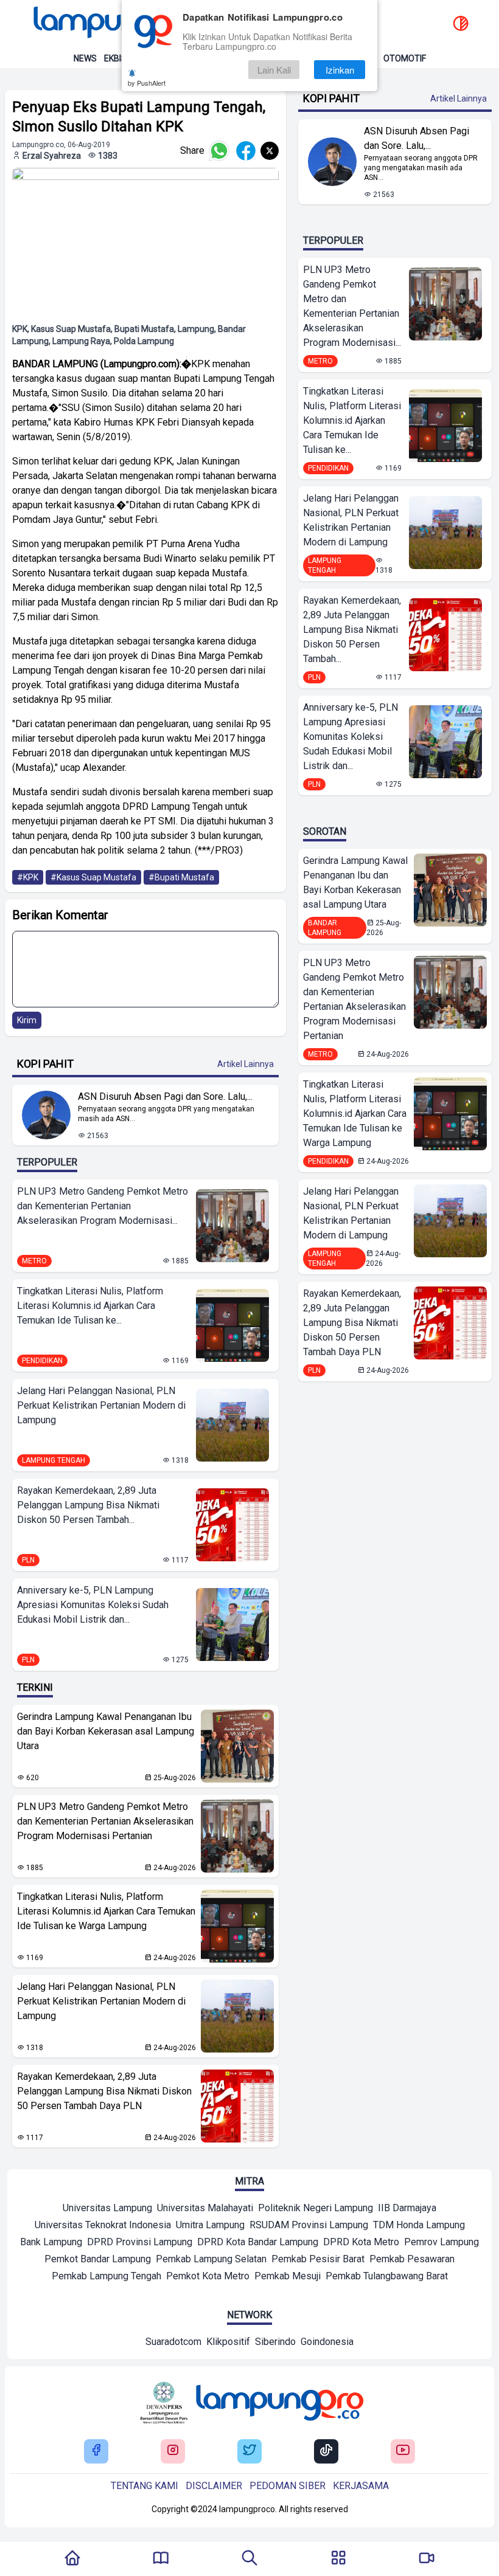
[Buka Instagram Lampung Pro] (173, 2451)
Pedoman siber (288, 2486)
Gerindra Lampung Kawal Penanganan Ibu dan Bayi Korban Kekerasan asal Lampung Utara (106, 1731)
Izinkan (340, 70)
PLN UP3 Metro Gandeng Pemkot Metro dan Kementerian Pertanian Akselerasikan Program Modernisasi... (103, 1206)
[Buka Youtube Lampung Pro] (403, 2451)
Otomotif (405, 58)
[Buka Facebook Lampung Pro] (96, 2451)
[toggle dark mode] (461, 24)
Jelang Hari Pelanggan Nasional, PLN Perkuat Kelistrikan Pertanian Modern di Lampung (101, 1405)
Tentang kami (145, 2486)
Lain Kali (274, 70)
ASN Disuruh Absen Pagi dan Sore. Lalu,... (165, 1096)
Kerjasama (361, 2486)
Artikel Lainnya (246, 1064)
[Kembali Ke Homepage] (72, 2559)
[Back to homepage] (116, 24)
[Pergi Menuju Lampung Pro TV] (427, 2559)
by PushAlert (147, 83)
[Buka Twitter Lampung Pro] (249, 2451)
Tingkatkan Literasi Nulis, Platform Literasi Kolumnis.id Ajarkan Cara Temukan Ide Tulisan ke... (90, 1306)
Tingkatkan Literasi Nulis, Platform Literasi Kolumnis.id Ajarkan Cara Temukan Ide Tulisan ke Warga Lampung (106, 1911)
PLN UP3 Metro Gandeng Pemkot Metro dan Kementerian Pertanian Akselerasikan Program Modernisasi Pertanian (105, 1821)
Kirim (27, 1020)
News (85, 58)
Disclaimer (214, 2486)
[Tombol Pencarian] (249, 2559)
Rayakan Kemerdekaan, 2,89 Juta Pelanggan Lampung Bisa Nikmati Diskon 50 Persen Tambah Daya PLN (104, 2091)
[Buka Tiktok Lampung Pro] (326, 2451)
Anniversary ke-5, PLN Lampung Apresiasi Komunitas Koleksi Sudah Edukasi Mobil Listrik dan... (93, 1605)
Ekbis (115, 58)
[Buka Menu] (338, 2559)
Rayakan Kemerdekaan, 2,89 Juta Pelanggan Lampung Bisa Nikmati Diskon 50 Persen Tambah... (88, 1505)
